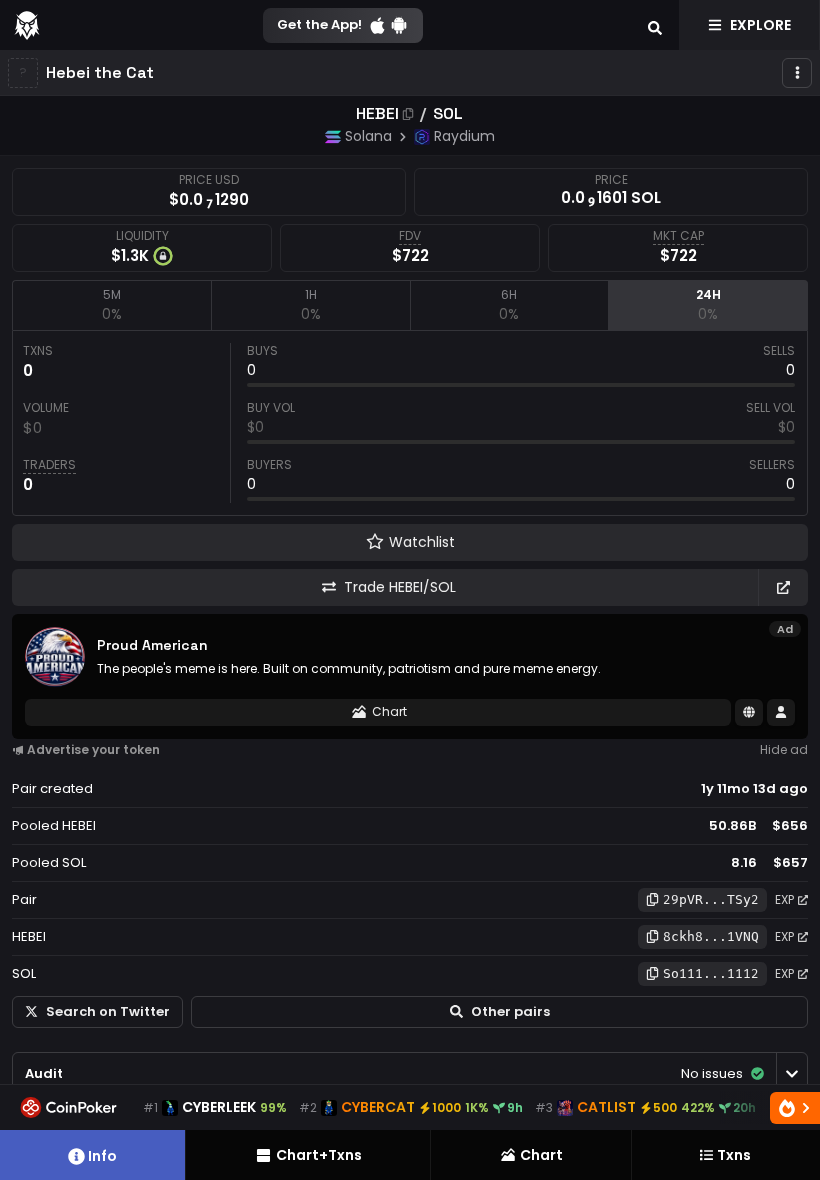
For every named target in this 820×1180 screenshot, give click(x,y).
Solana (368, 136)
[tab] (111, 305)
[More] (797, 73)
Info (102, 1156)
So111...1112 (711, 973)
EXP (784, 899)
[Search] (655, 25)
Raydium (464, 136)
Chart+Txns (319, 1155)
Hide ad (784, 749)
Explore (760, 25)
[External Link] (783, 587)
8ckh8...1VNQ (711, 936)
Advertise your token (93, 749)
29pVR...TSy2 (711, 899)
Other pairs (510, 1011)
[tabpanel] (410, 423)
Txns (734, 1155)
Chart (389, 711)
